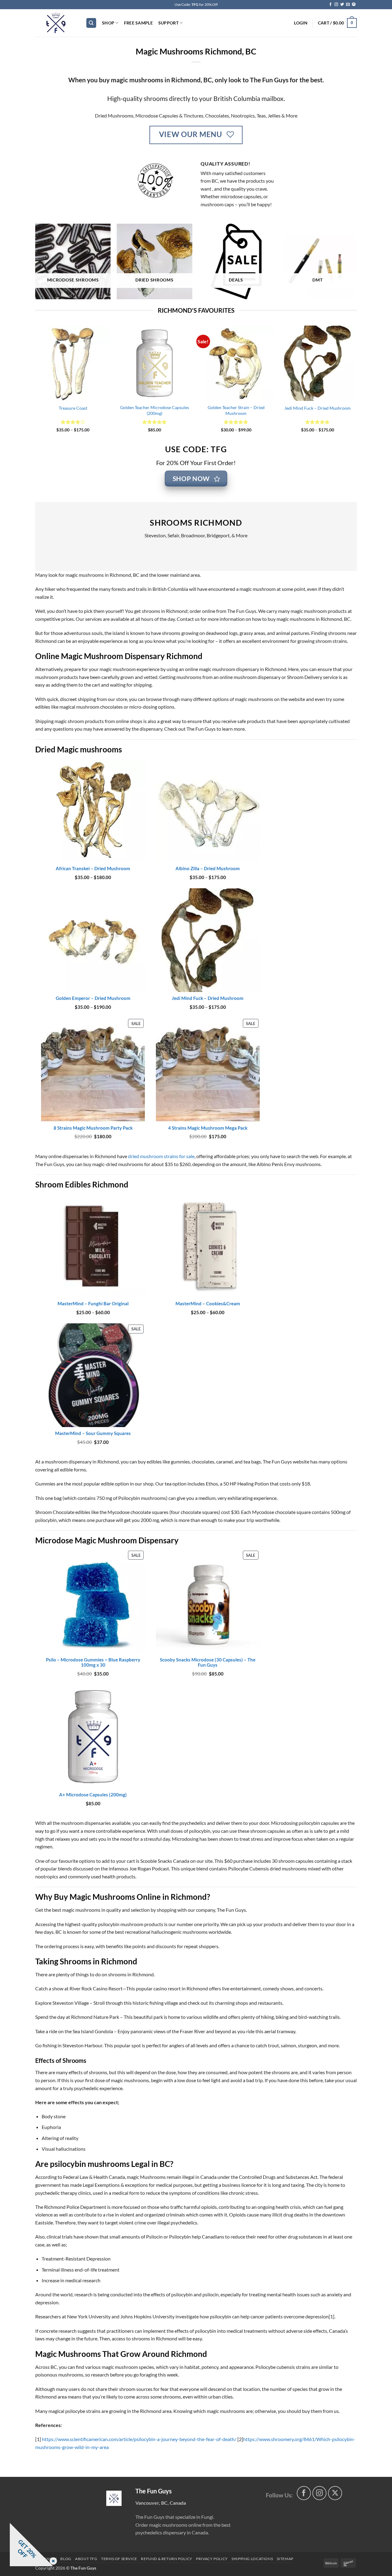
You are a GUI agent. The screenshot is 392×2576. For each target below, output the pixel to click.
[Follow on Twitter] (342, 5)
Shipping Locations (252, 2559)
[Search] (91, 23)
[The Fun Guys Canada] (114, 2498)
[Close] (52, 2561)
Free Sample (138, 23)
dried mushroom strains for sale (161, 1156)
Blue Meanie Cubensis (111, 408)
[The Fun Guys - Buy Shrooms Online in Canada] (56, 23)
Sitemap (285, 2559)
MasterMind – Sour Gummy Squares (274, 408)
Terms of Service (119, 2559)
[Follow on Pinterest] (354, 5)
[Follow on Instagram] (336, 5)
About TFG (86, 2559)
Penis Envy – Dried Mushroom (192, 408)
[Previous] (36, 384)
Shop (108, 23)
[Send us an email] (348, 5)
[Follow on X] (335, 2493)
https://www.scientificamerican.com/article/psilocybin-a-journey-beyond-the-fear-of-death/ (139, 2439)
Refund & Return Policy (166, 2559)
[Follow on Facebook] (330, 5)
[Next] (355, 384)
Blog (66, 2559)
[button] (301, 23)
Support (168, 23)
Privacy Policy (212, 2559)
